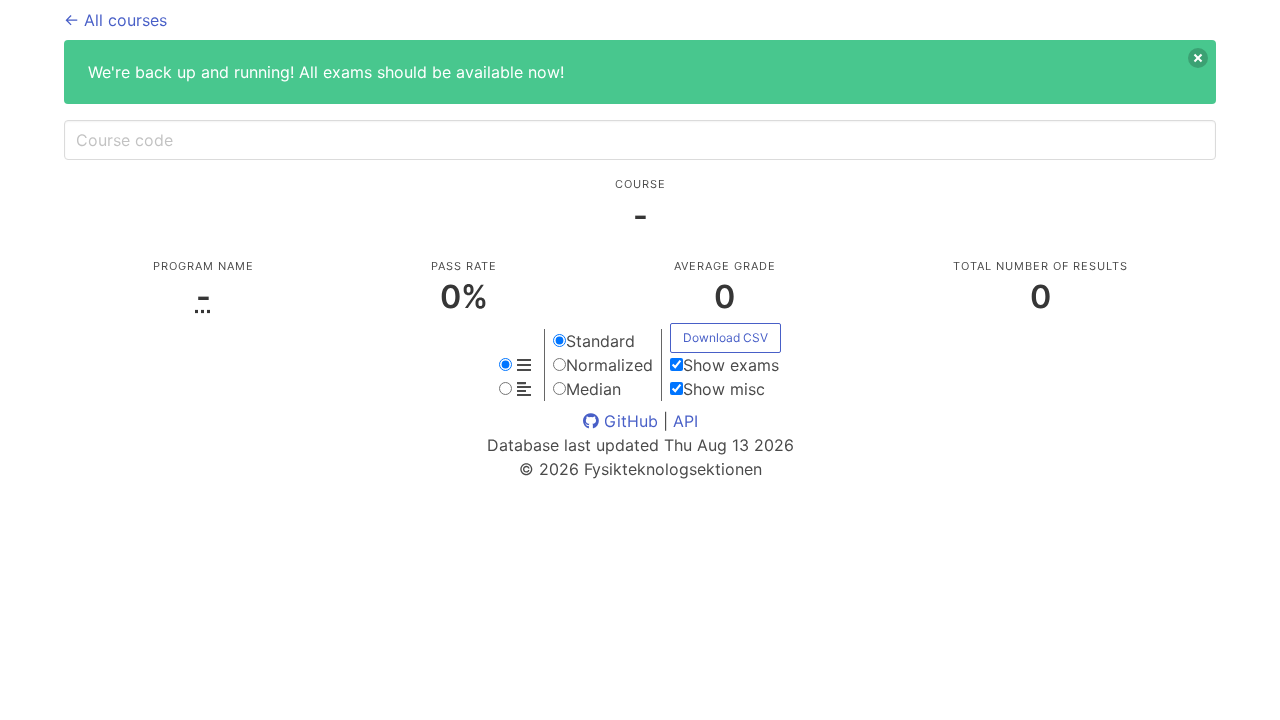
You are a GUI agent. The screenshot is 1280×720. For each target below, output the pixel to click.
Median (593, 389)
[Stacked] (517, 365)
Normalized (609, 365)
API (685, 421)
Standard (600, 341)
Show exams (731, 365)
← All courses (115, 20)
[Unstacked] (517, 389)
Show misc (724, 389)
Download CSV (725, 337)
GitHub (628, 421)
